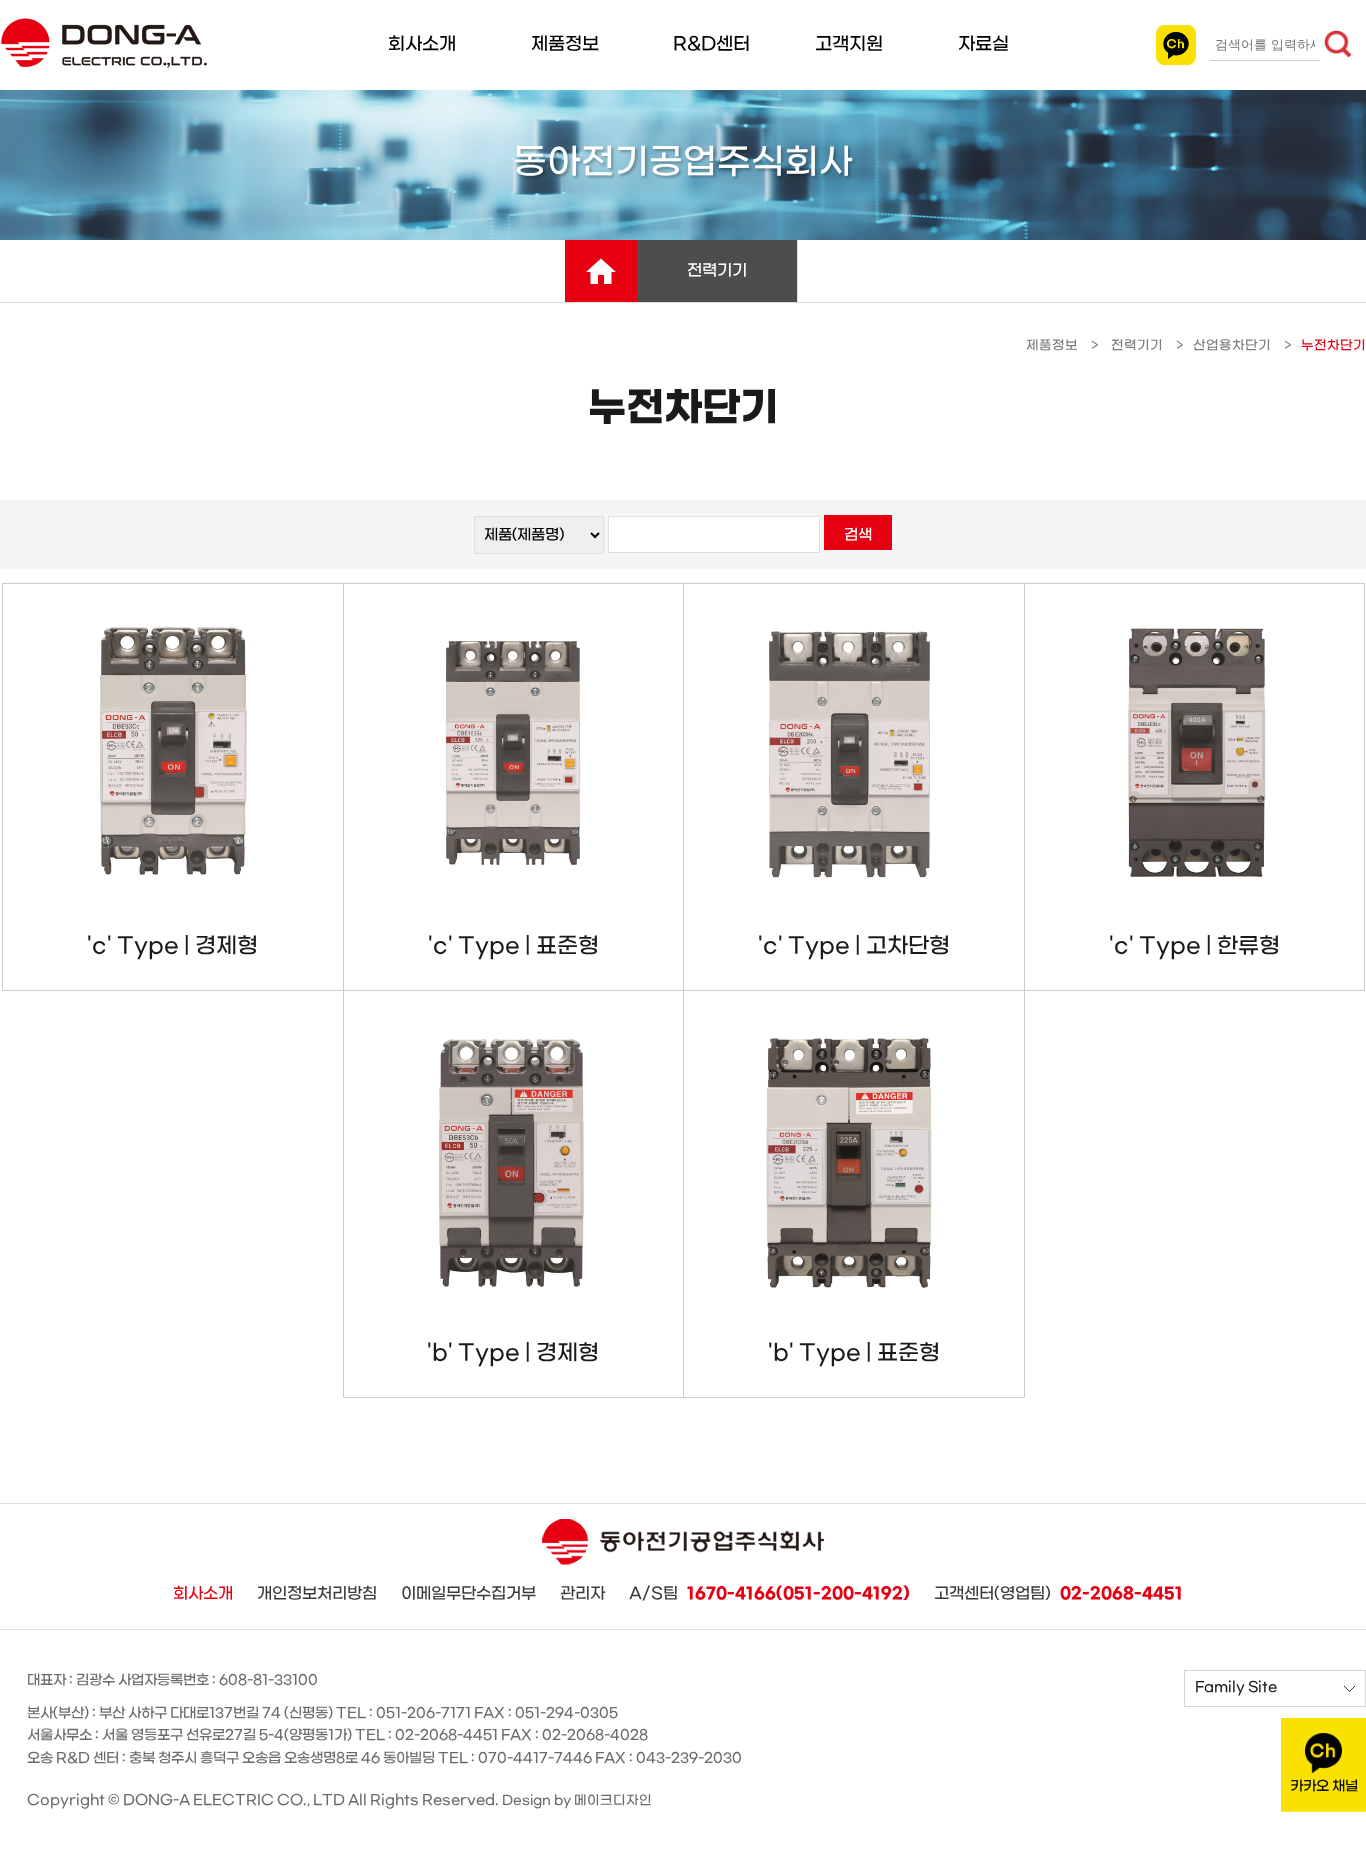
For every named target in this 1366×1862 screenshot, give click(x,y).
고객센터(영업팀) (1058, 1594)
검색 (858, 535)
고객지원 (849, 44)
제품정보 (565, 44)
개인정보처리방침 (317, 1593)
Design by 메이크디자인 (577, 1800)
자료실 (983, 44)
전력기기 (717, 270)
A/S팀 (769, 1594)
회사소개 (422, 44)
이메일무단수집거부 (468, 1593)
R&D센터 (711, 44)
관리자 (582, 1593)
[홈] (601, 271)
